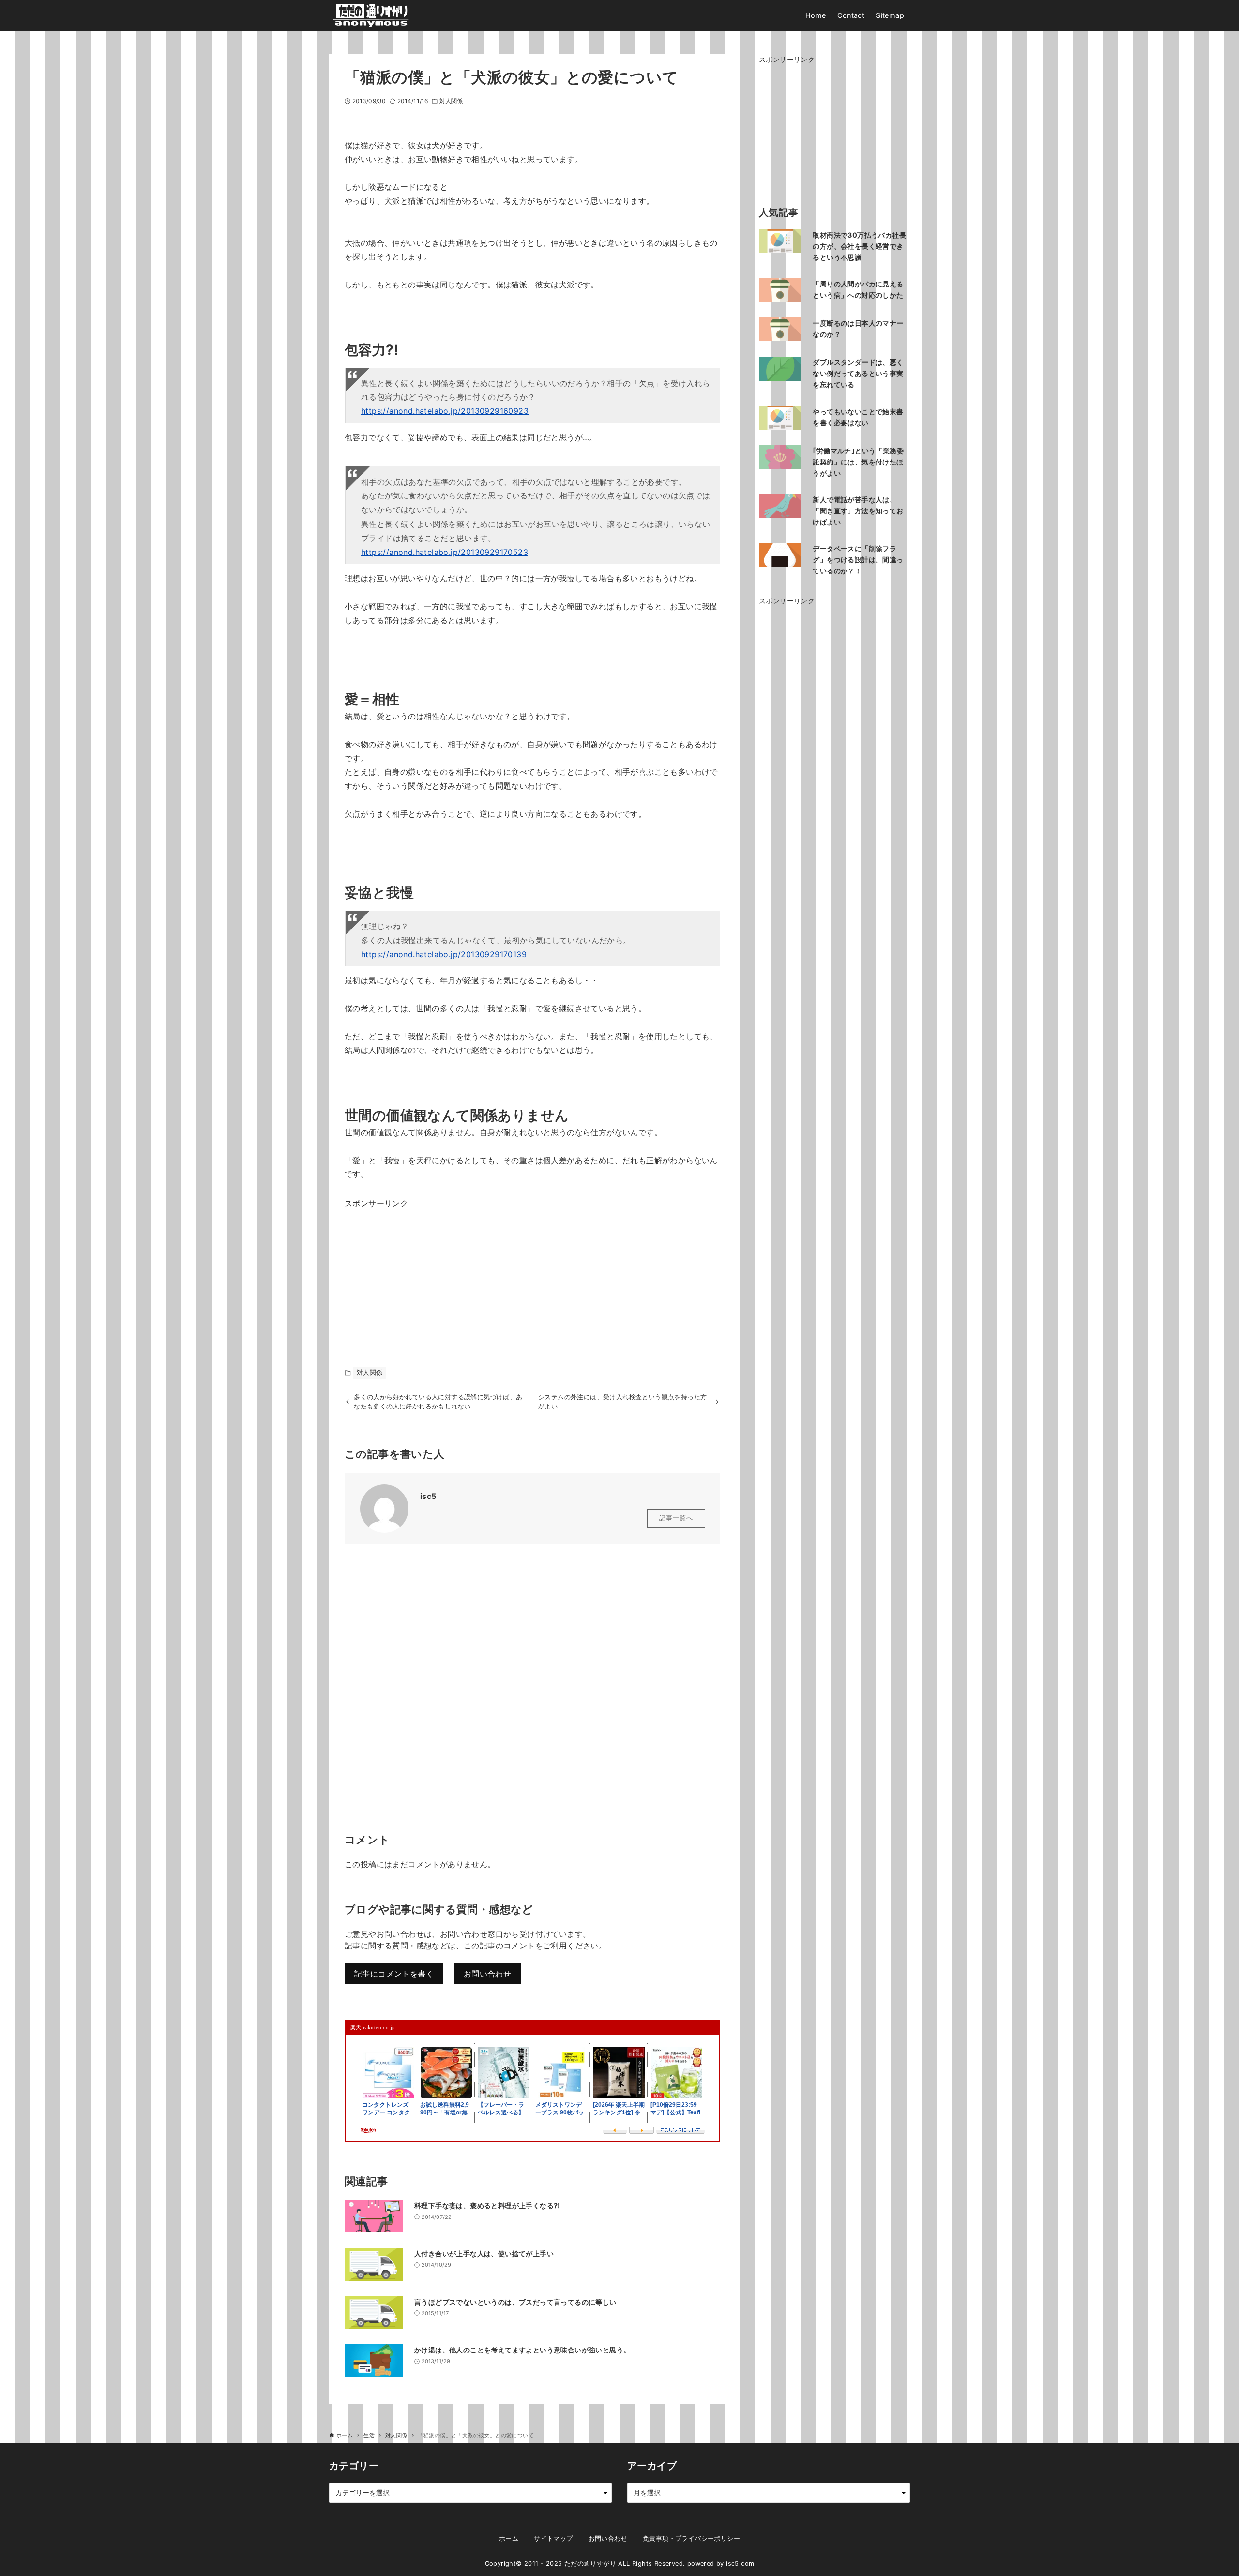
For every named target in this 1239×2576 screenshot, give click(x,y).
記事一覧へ (676, 1518)
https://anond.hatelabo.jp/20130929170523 (445, 552)
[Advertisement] (417, 1271)
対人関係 (451, 101)
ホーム (509, 2539)
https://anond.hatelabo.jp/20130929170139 (444, 954)
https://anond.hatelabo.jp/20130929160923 (445, 411)
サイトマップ (553, 2539)
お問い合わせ (487, 1974)
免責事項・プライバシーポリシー (691, 2539)
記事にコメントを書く (394, 1974)
